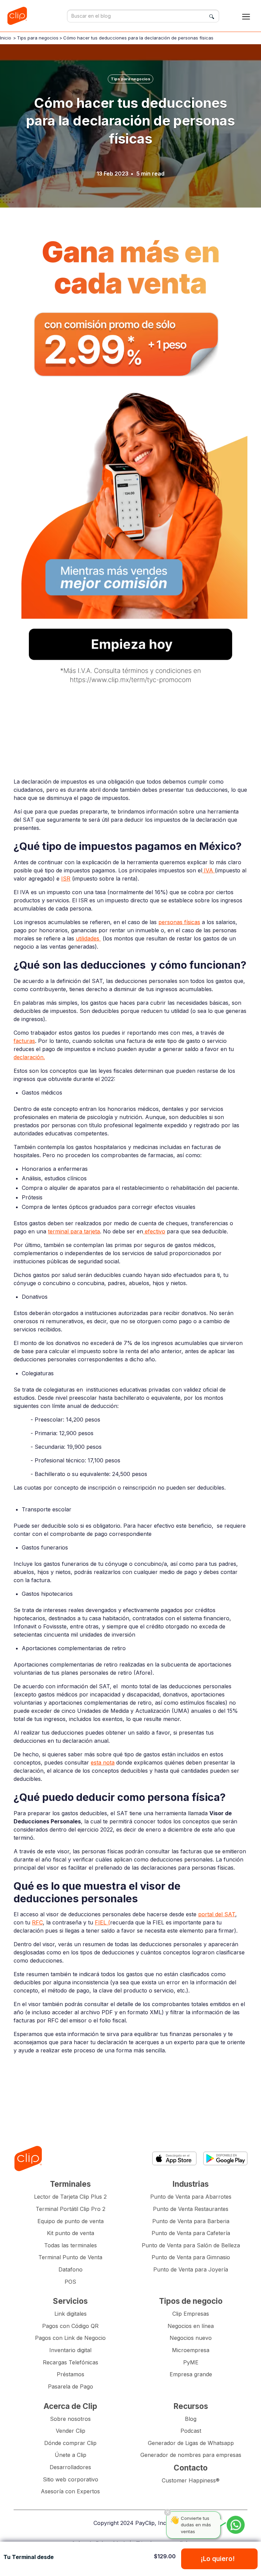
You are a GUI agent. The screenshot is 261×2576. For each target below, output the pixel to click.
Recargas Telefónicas (71, 2362)
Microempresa (191, 2350)
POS (70, 2282)
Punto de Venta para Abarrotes (191, 2197)
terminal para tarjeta (74, 1231)
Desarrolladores (70, 2467)
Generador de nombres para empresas (191, 2455)
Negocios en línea (191, 2326)
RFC (37, 1922)
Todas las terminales (71, 2245)
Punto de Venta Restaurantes (191, 2209)
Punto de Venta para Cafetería (191, 2233)
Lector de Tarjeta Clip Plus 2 (70, 2197)
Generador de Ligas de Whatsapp (191, 2443)
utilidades (88, 938)
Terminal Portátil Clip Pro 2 (71, 2209)
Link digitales (71, 2314)
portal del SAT (217, 1914)
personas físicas (179, 922)
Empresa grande (191, 2374)
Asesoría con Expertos (70, 2491)
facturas (24, 1041)
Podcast (191, 2431)
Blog (191, 2419)
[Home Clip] (28, 2159)
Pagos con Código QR (70, 2326)
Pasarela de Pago (71, 2386)
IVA (208, 870)
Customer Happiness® (191, 2480)
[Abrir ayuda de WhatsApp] (236, 2525)
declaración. (29, 1057)
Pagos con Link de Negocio (70, 2338)
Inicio (6, 38)
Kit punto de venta (71, 2233)
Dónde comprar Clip (70, 2443)
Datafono (71, 2269)
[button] (246, 16)
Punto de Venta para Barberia (191, 2221)
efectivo (154, 1231)
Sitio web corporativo (71, 2479)
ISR (66, 879)
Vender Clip (71, 2431)
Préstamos (71, 2374)
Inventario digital (70, 2350)
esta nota (103, 1762)
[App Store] (174, 2158)
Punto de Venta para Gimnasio (191, 2257)
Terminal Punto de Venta (70, 2257)
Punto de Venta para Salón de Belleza (191, 2245)
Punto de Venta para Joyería (191, 2269)
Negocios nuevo (191, 2338)
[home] (19, 16)
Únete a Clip (71, 2455)
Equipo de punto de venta (71, 2221)
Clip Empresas (191, 2314)
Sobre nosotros (70, 2419)
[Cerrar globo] (168, 2512)
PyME (191, 2362)
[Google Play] (225, 2158)
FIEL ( (102, 1922)
